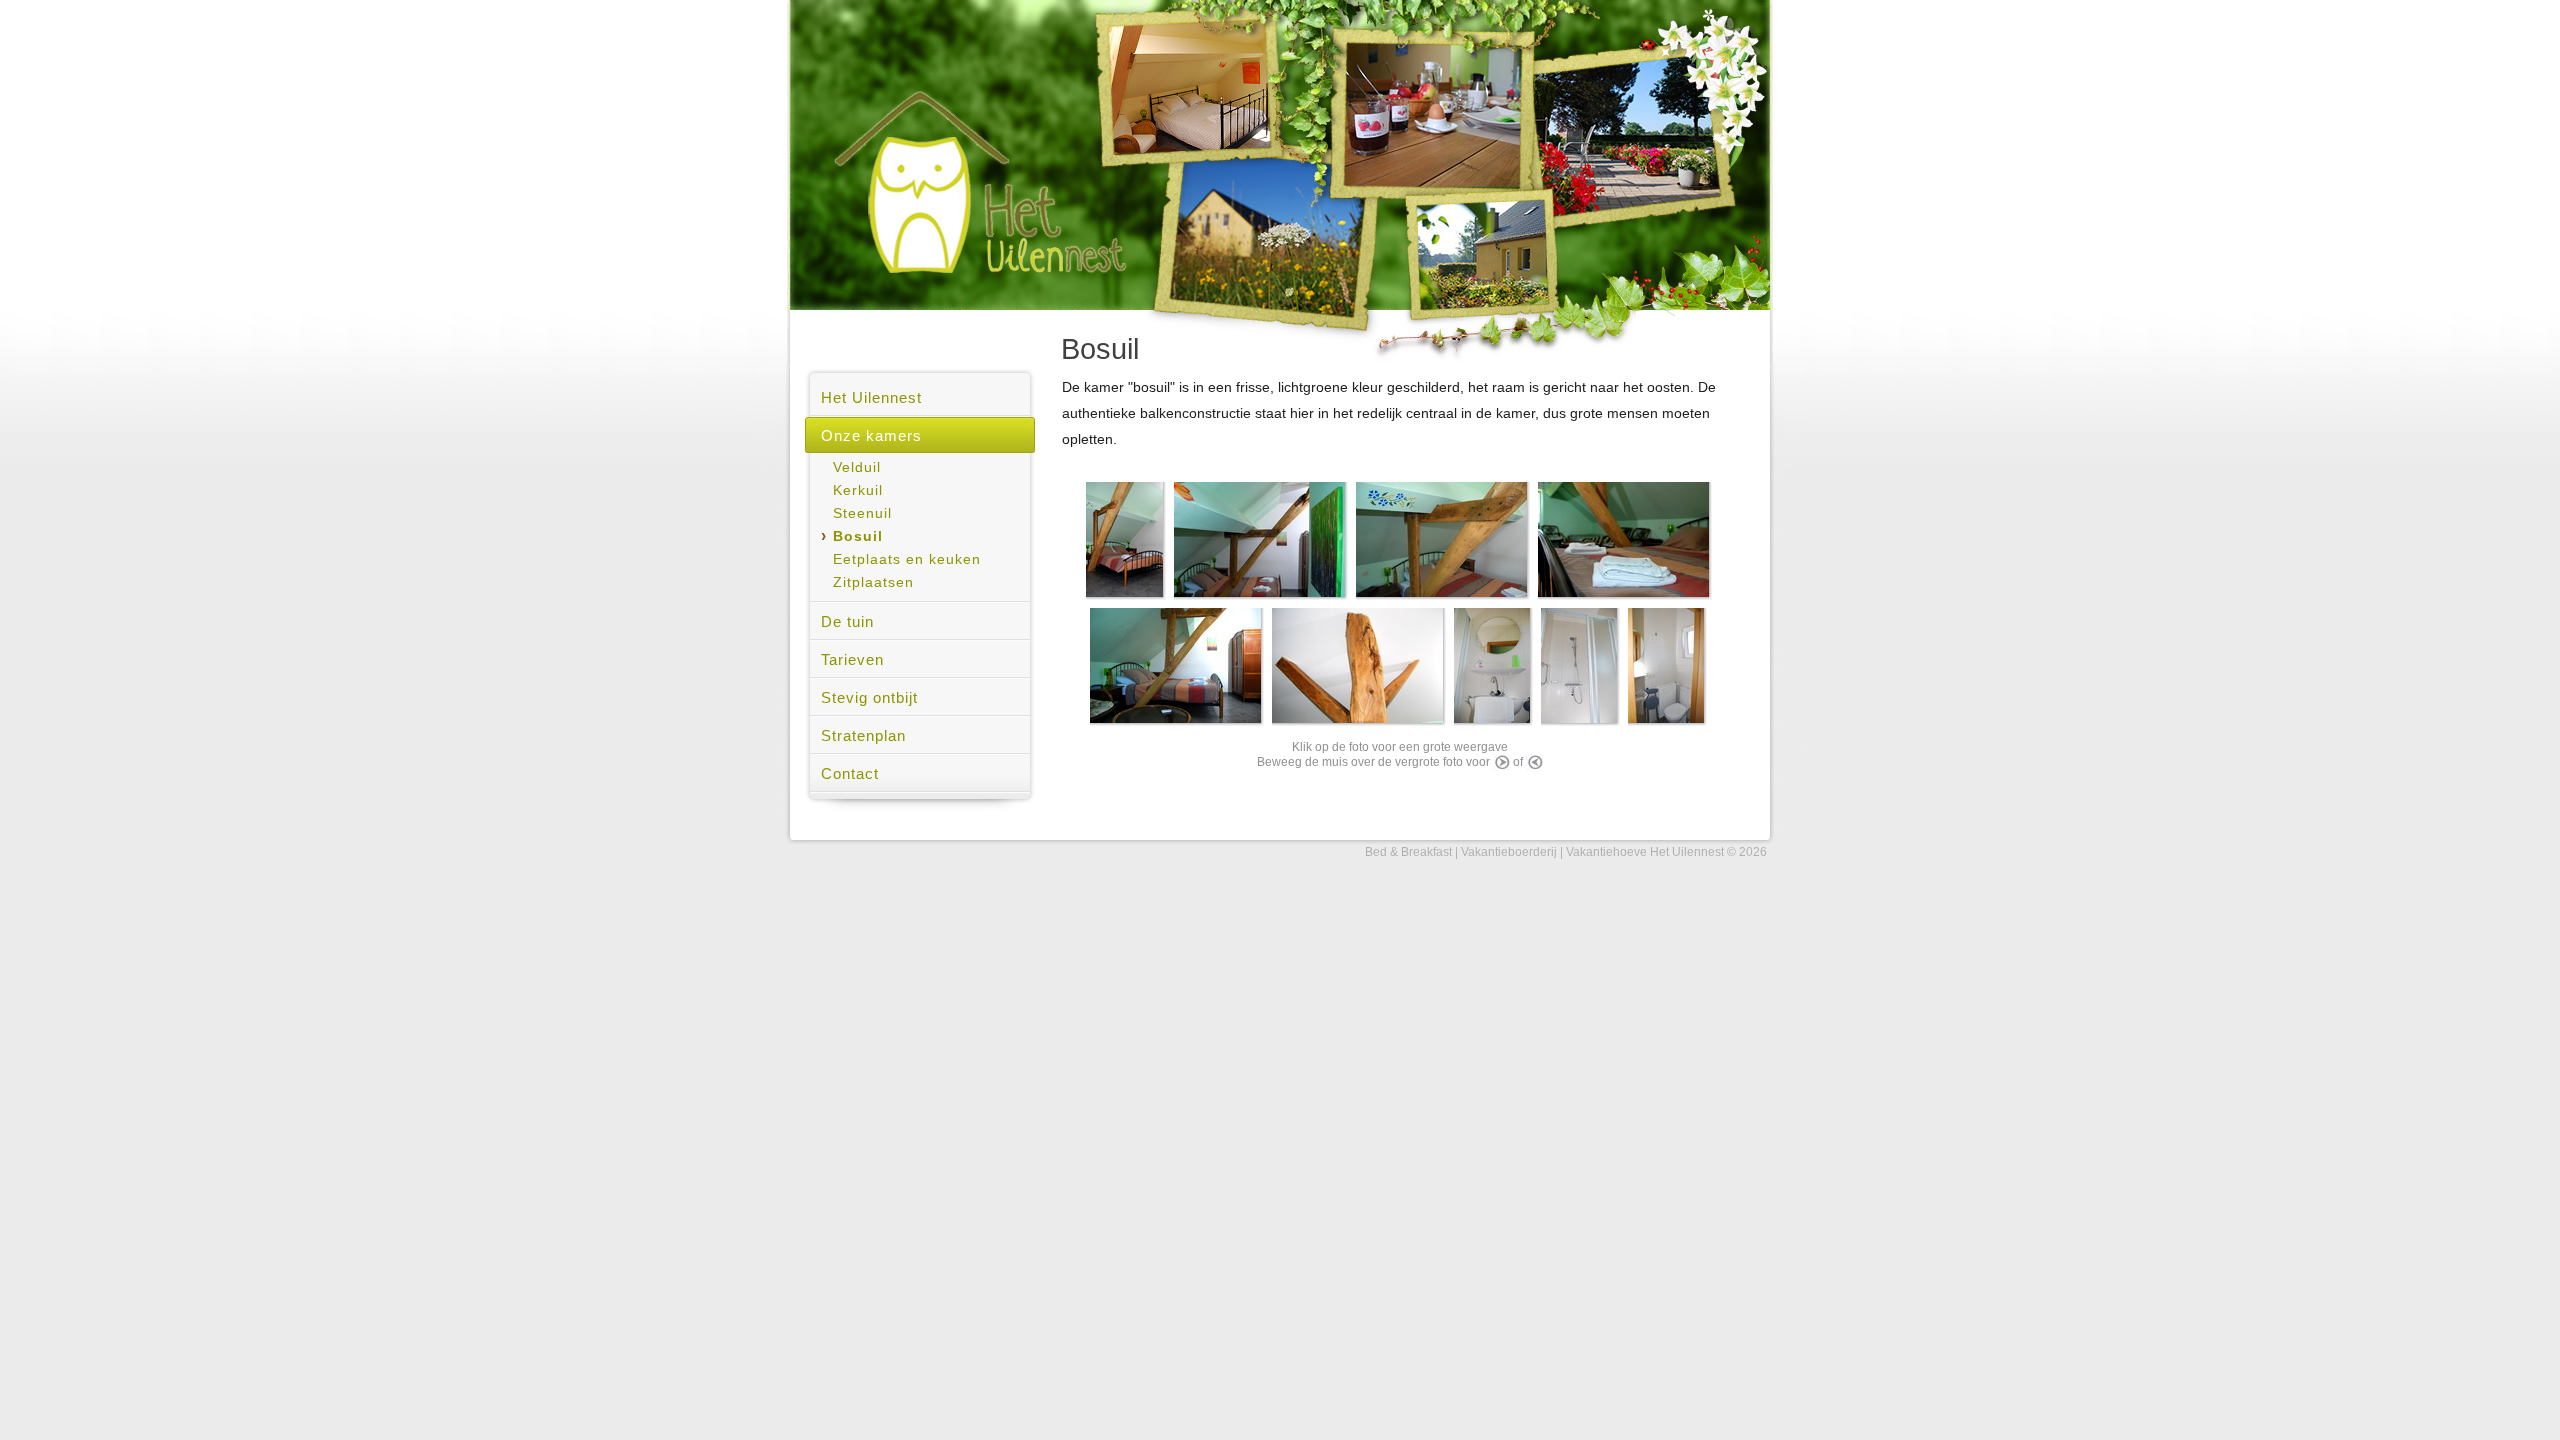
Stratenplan (863, 735)
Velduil (857, 467)
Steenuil (862, 513)
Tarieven (852, 659)
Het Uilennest (871, 397)
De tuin (847, 621)
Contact (850, 773)
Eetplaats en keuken (907, 559)
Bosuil (858, 536)
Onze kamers (871, 435)
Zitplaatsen (873, 582)
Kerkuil (858, 490)
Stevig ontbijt (869, 697)
